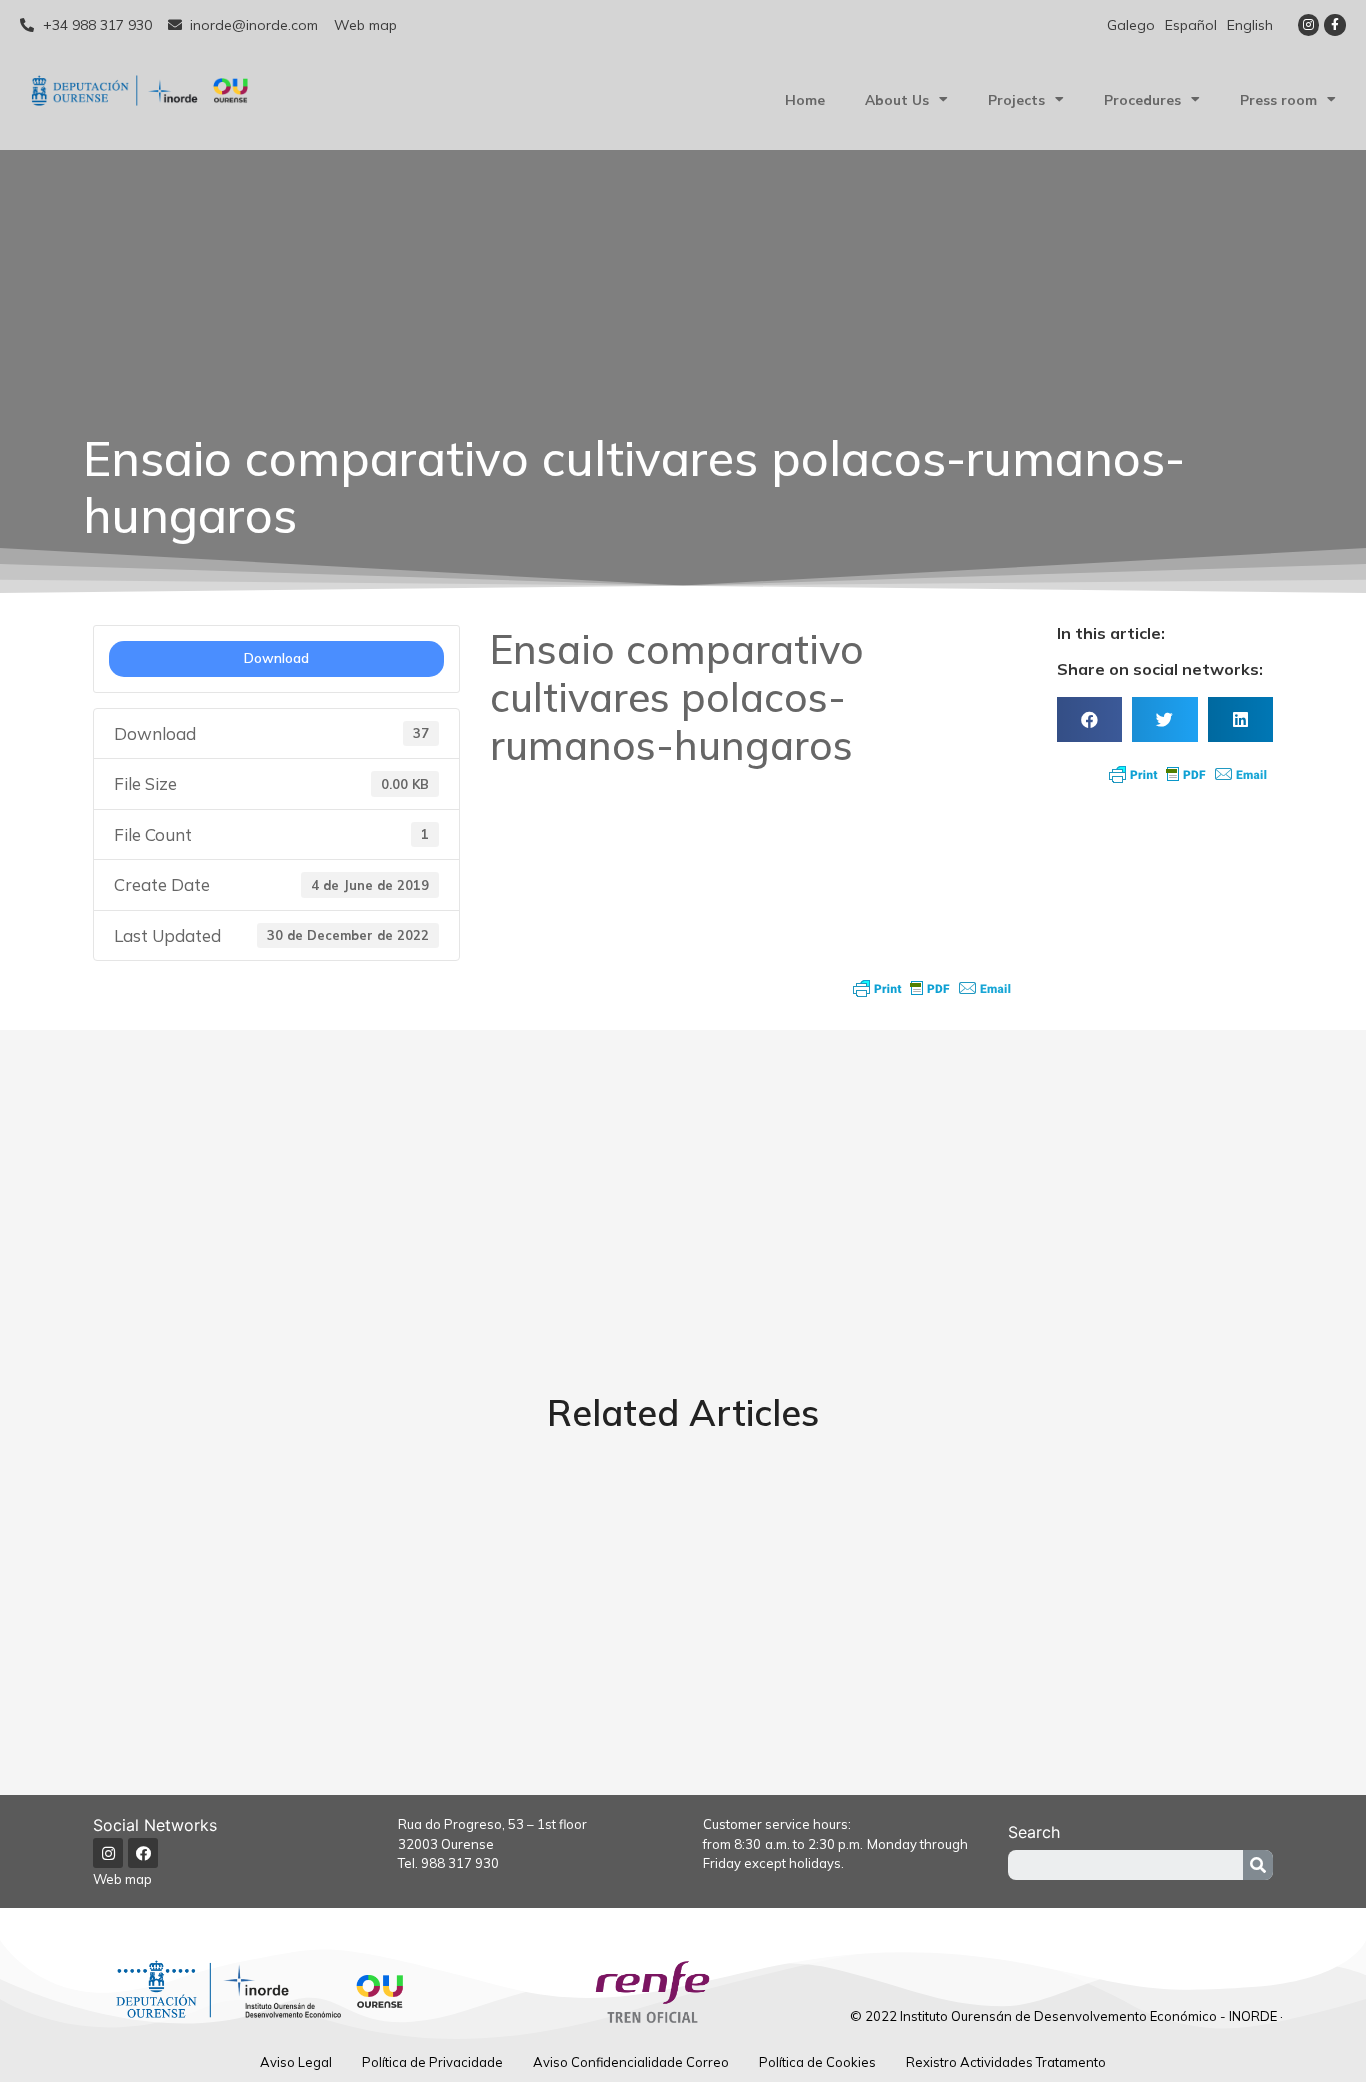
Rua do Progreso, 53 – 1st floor (492, 1824)
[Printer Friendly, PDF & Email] (932, 988)
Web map (122, 1879)
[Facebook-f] (1335, 25)
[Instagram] (1309, 25)
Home (805, 99)
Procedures (1142, 99)
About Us (897, 99)
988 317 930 (460, 1863)
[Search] (1258, 1865)
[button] (1089, 719)
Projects (1016, 99)
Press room (1278, 99)
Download (276, 658)
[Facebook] (143, 1853)
